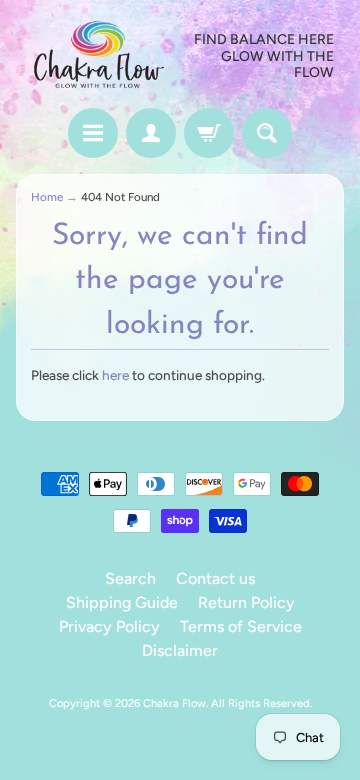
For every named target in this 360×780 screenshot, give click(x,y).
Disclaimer (180, 650)
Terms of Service (241, 626)
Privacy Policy (109, 626)
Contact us (215, 578)
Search (130, 578)
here (115, 375)
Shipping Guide (122, 602)
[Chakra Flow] (98, 57)
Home (47, 197)
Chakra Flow (174, 703)
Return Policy (246, 602)
